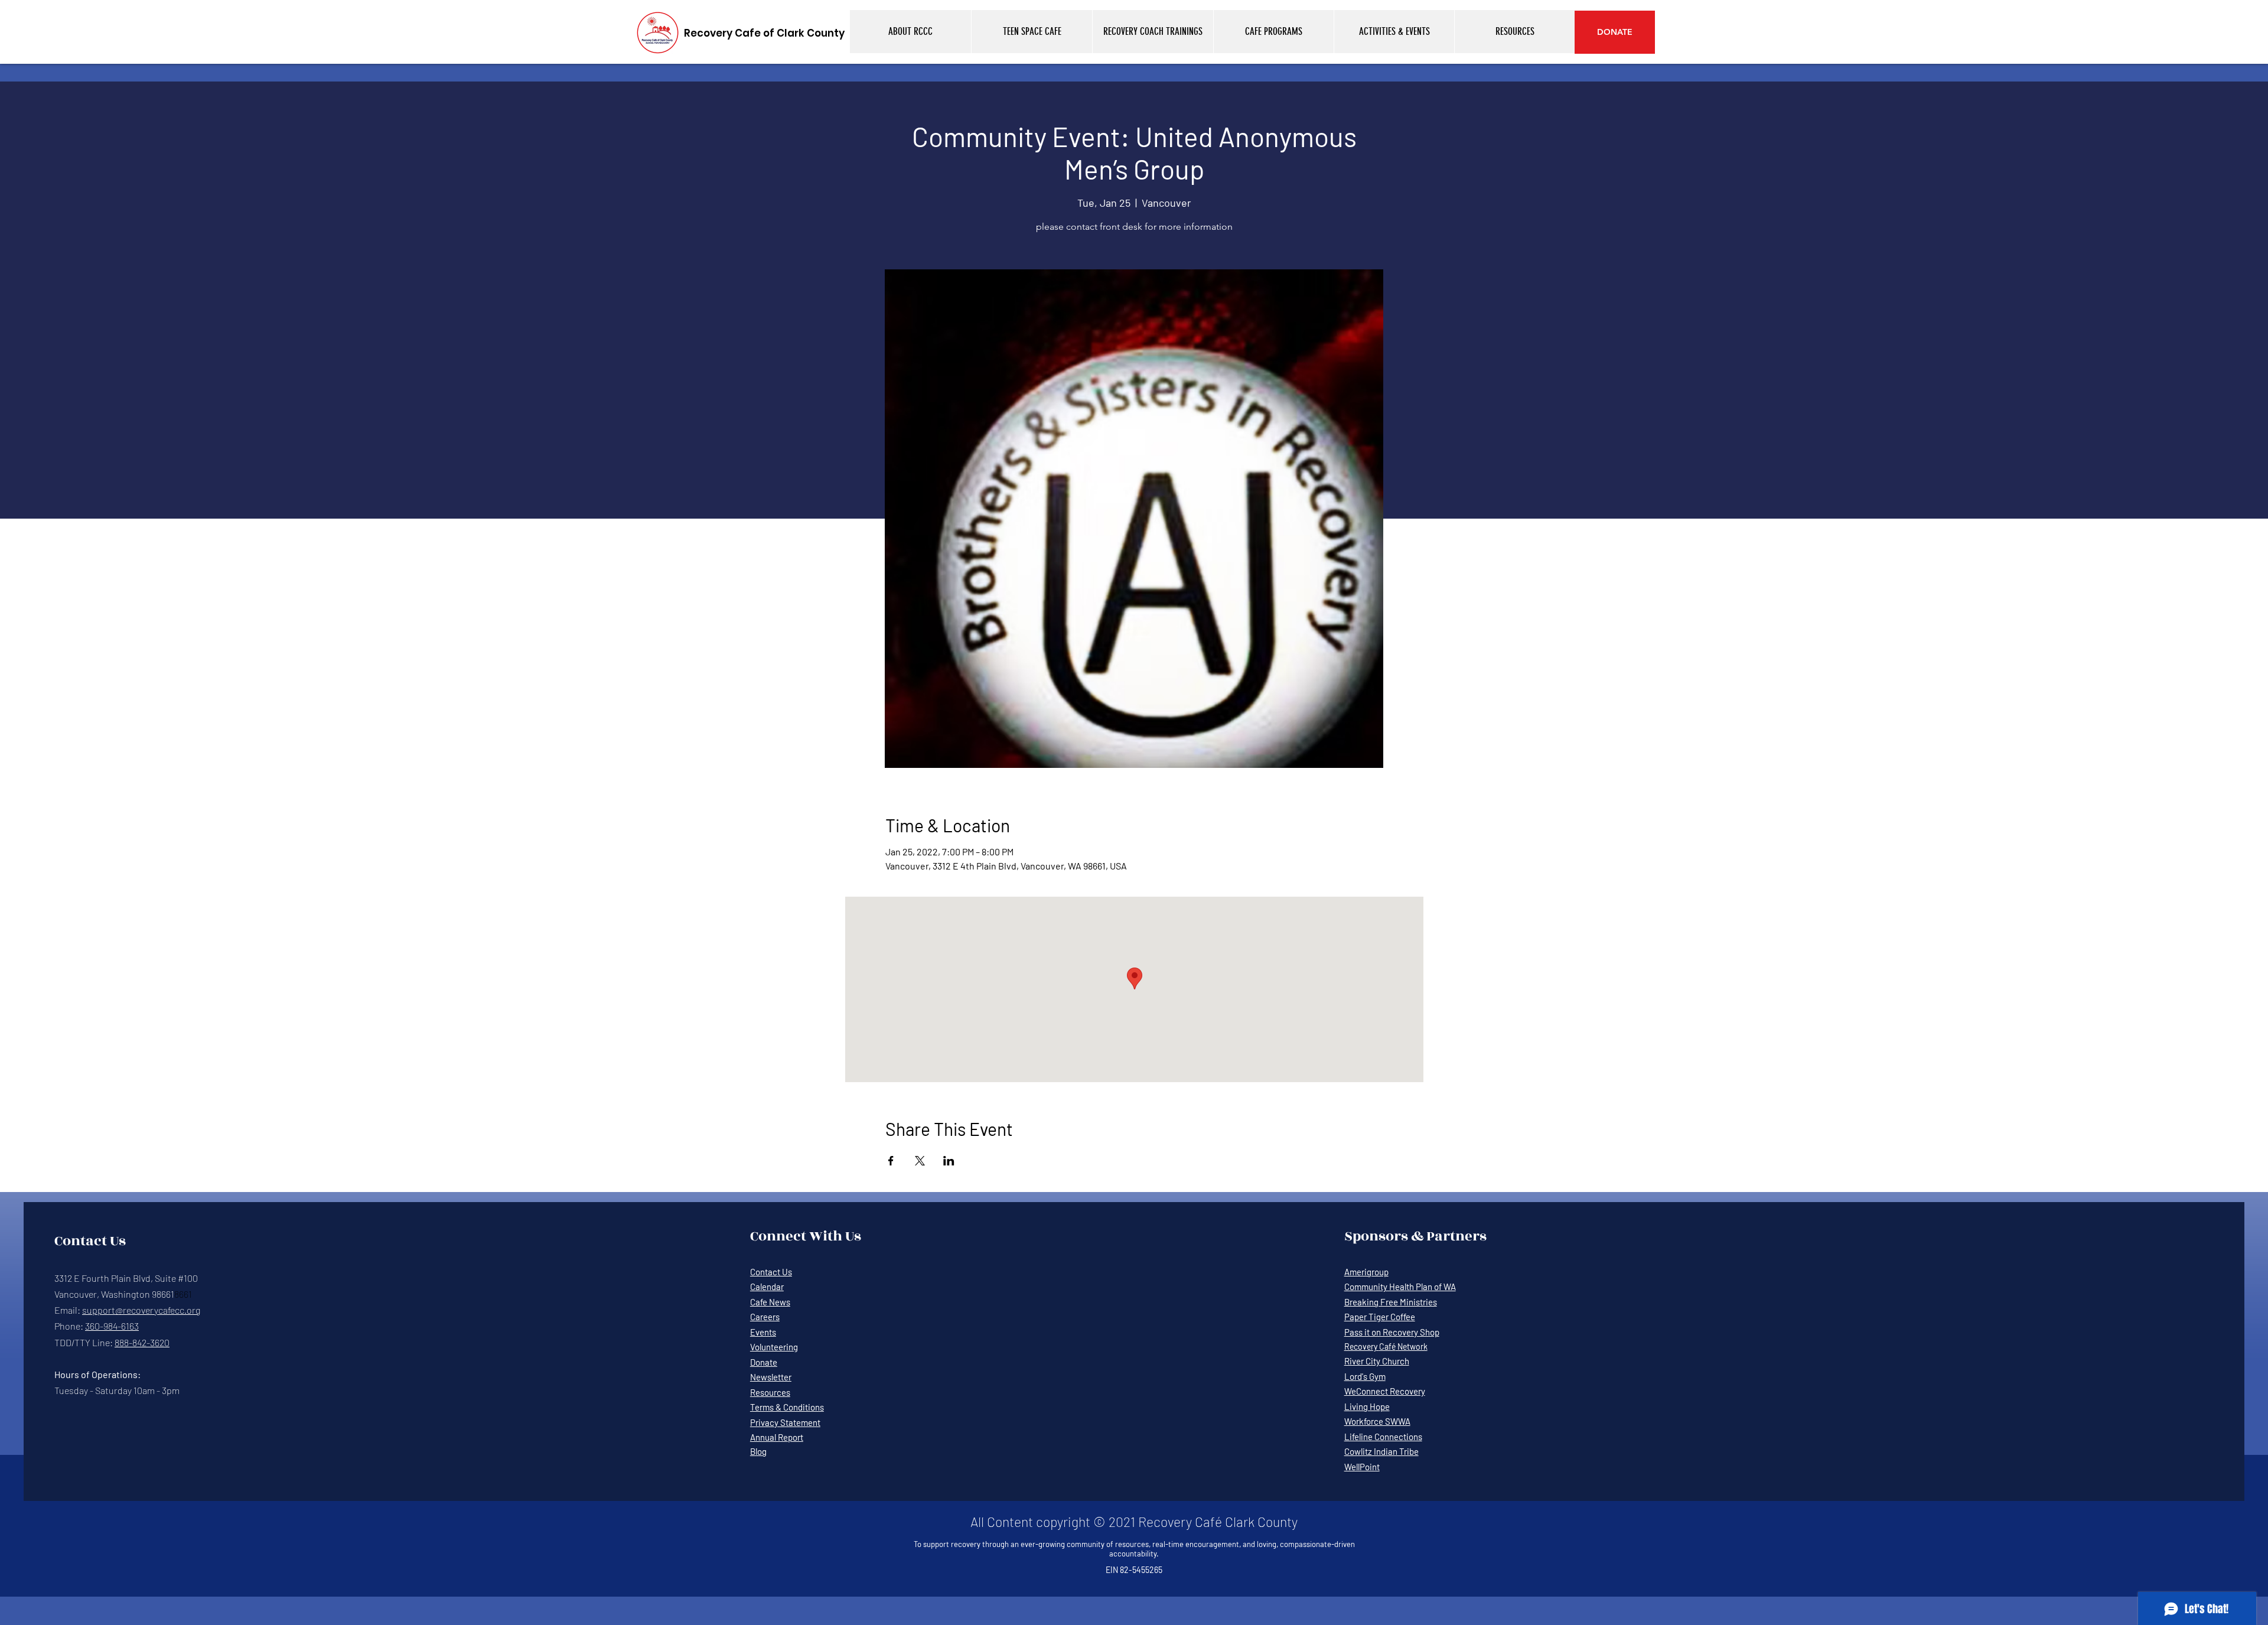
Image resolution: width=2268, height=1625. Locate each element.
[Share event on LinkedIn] (949, 1161)
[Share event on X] (920, 1161)
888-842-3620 (142, 1342)
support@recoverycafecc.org (141, 1310)
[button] (910, 32)
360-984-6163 (112, 1326)
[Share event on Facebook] (891, 1161)
